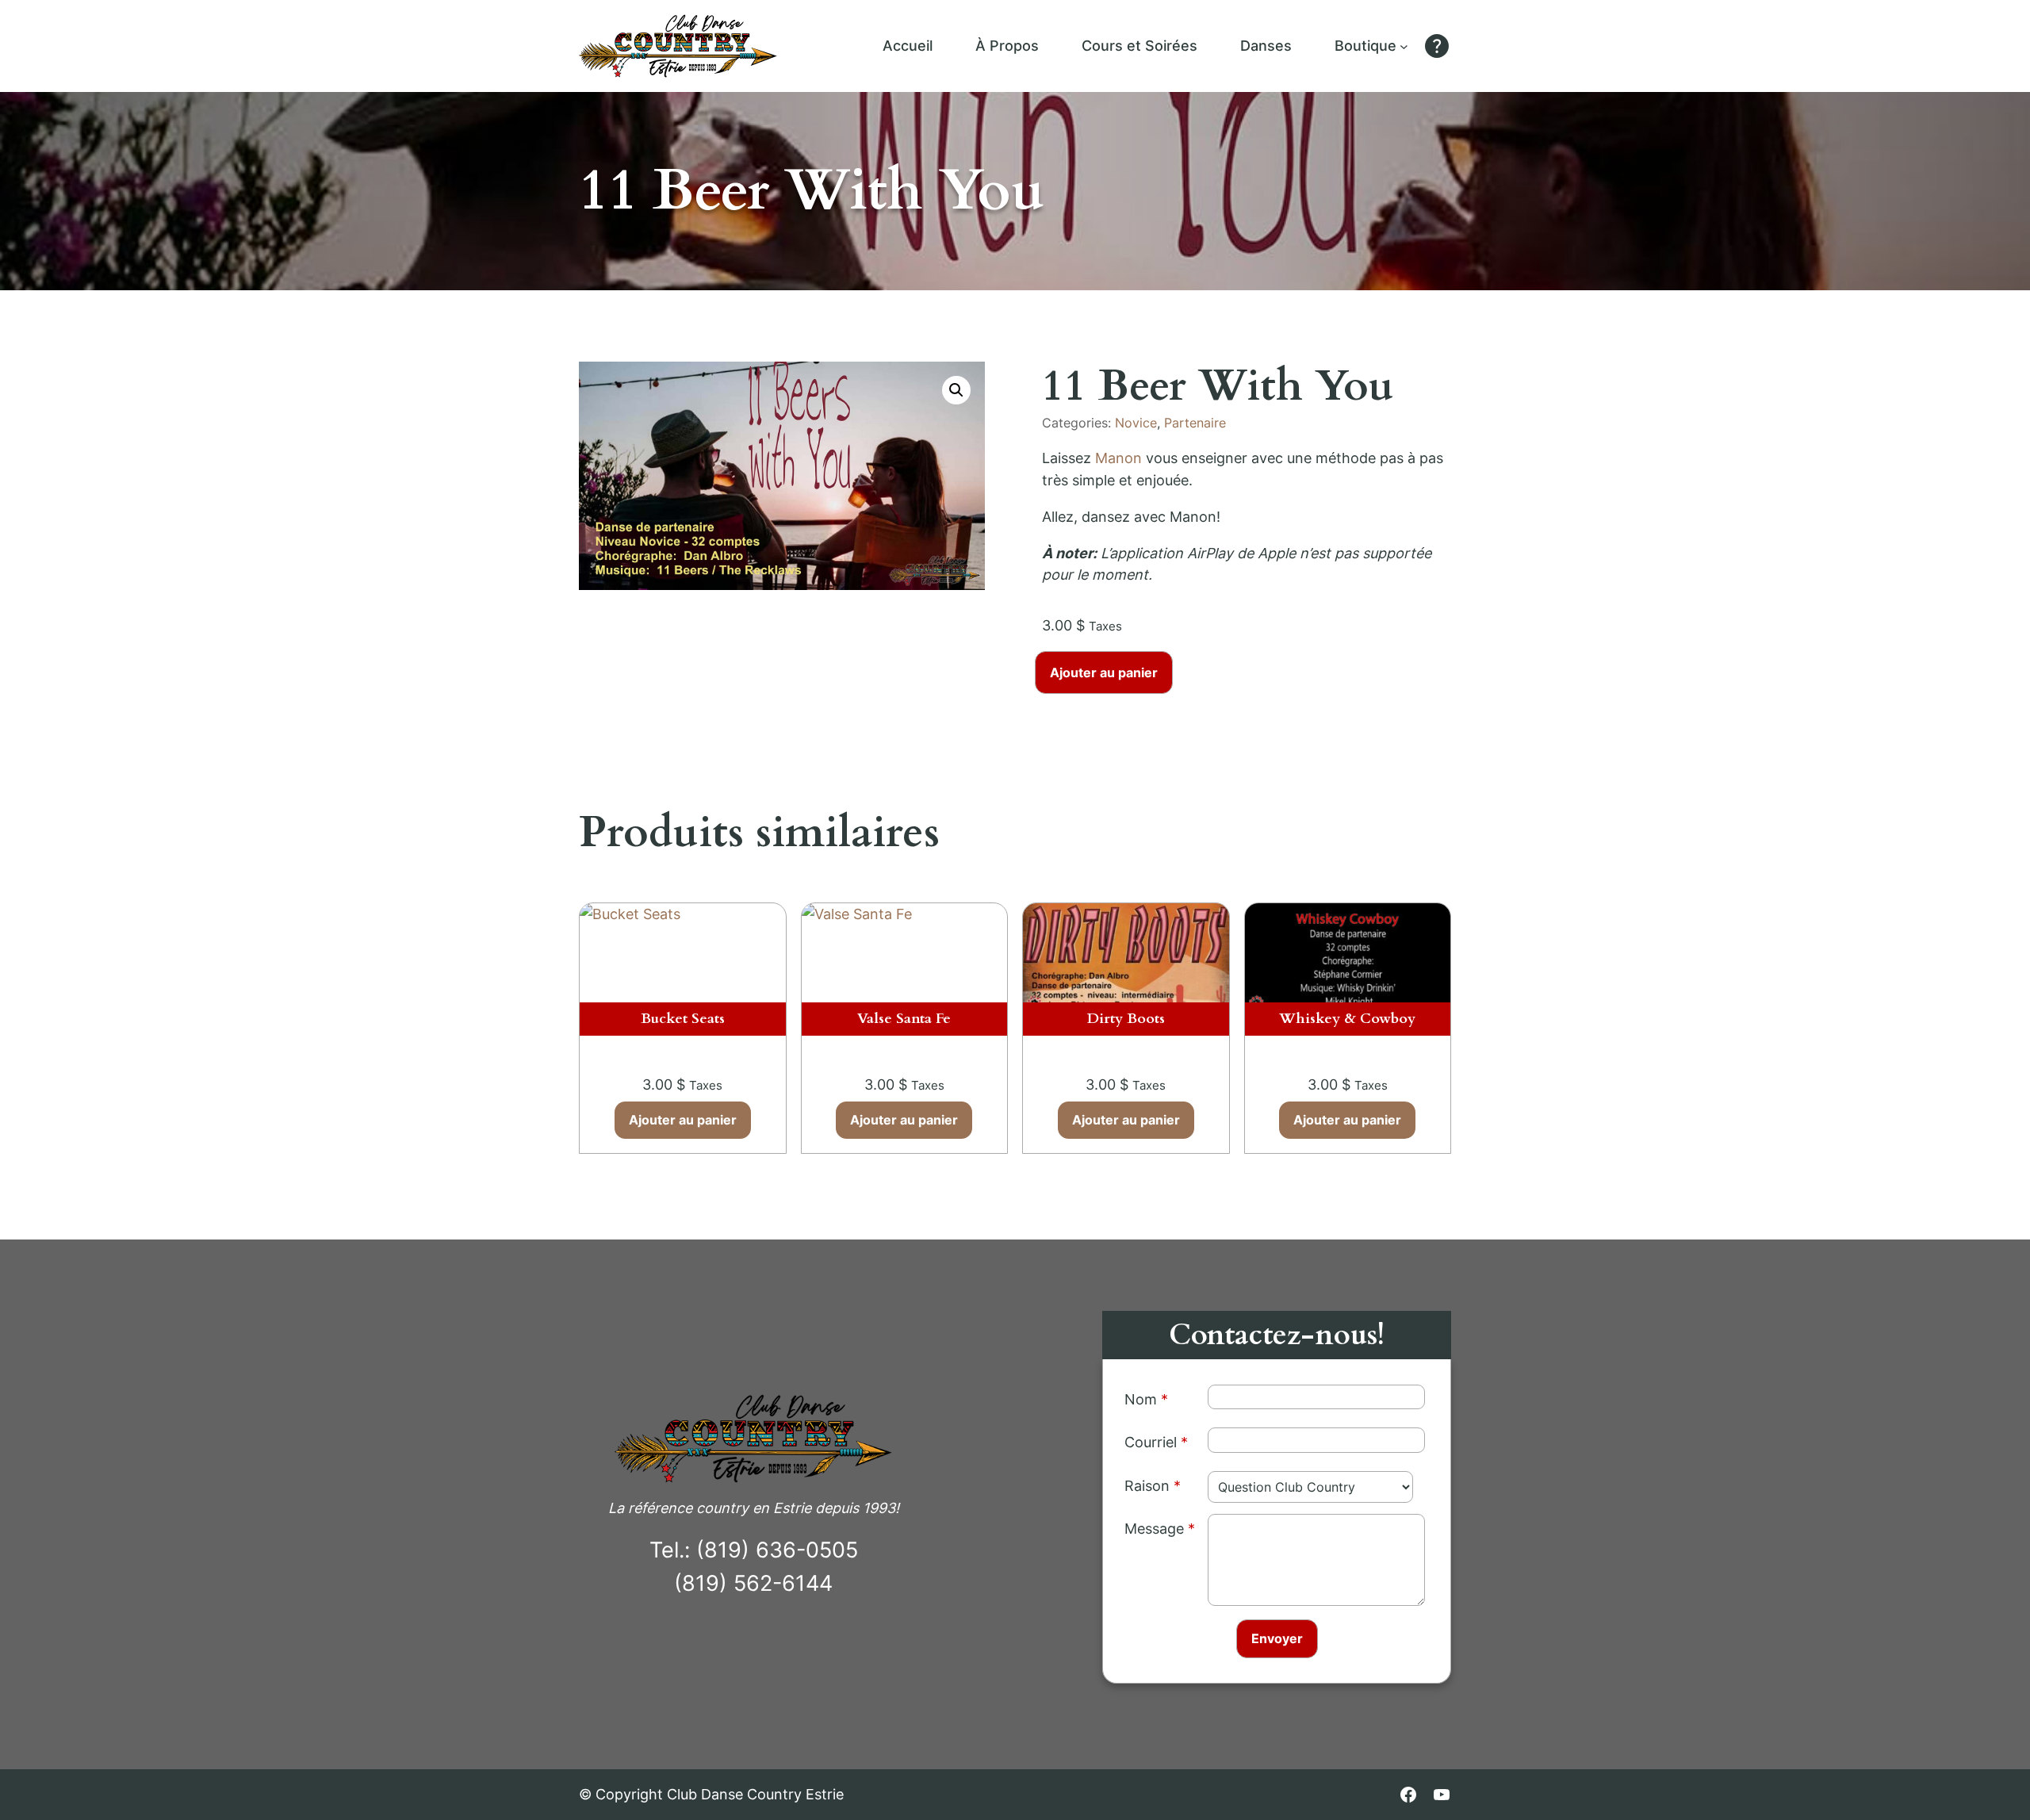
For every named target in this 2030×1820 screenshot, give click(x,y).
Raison (1147, 1486)
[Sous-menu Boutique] (1404, 46)
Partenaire (1195, 423)
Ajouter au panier (1104, 672)
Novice (1136, 423)
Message (1154, 1529)
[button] (956, 390)
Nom (1141, 1399)
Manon (1118, 458)
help (1437, 46)
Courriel (1151, 1442)
